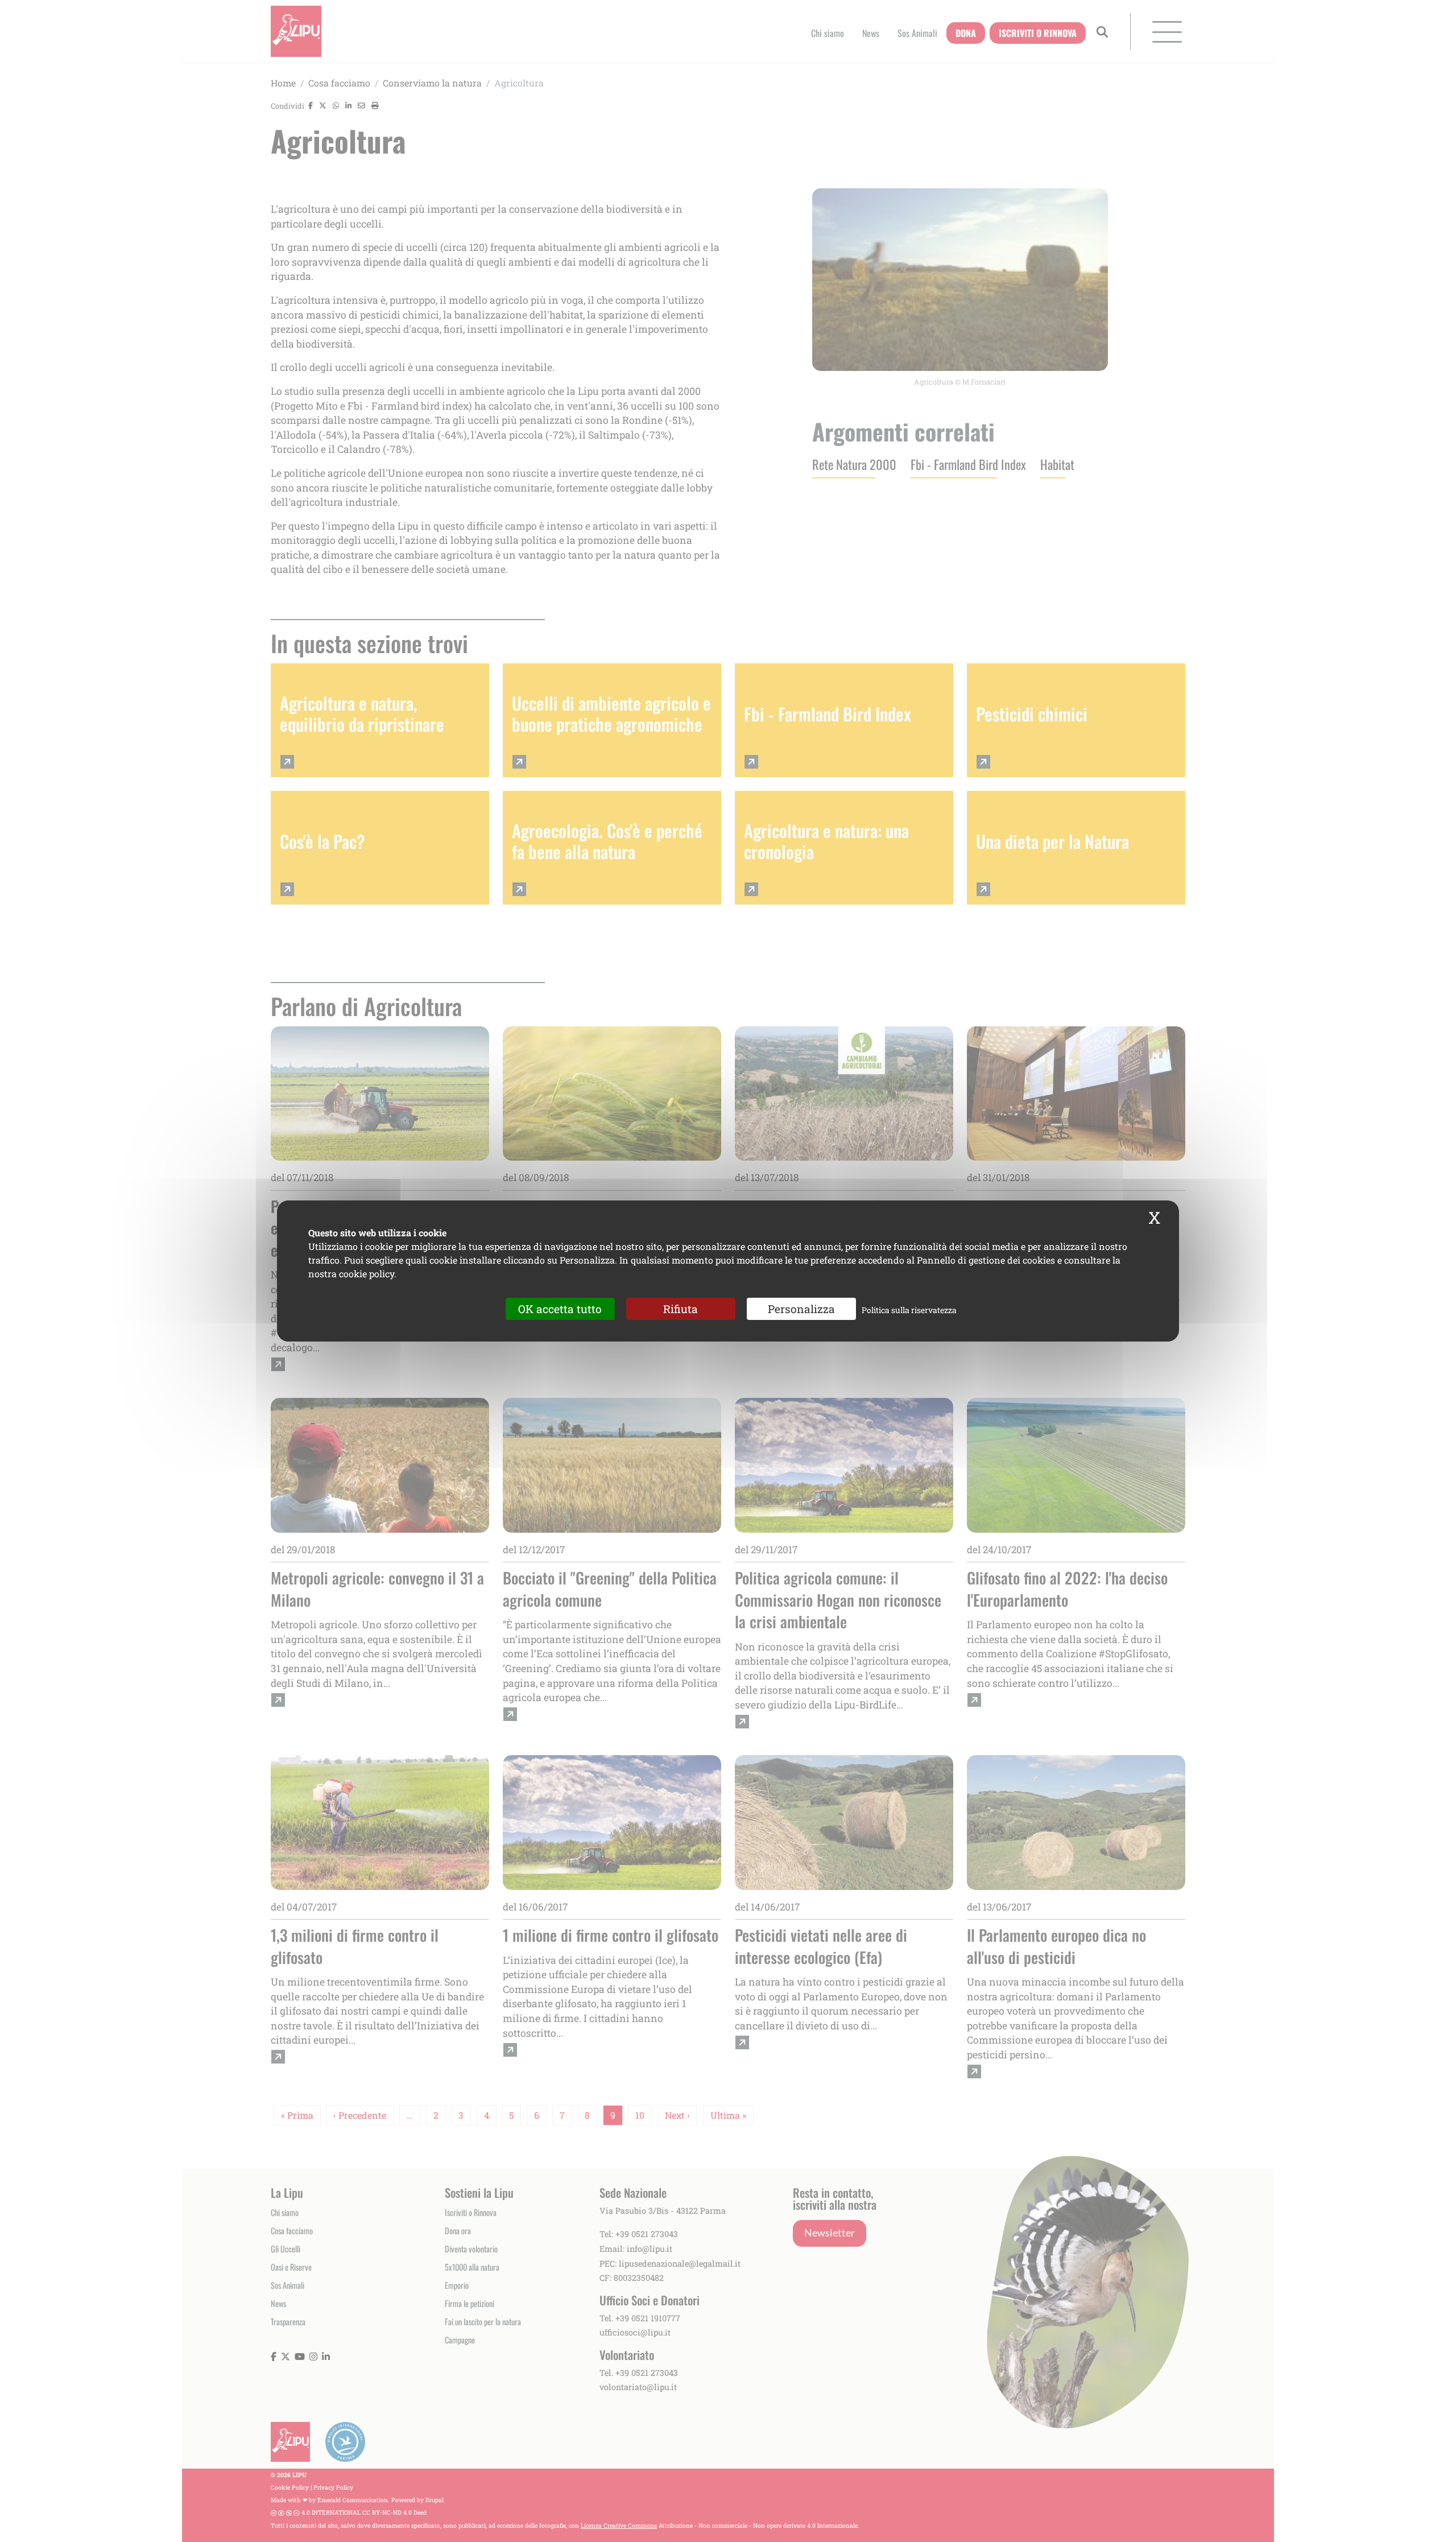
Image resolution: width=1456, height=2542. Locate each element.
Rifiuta (681, 1309)
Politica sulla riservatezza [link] (909, 1310)
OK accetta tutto (560, 1309)
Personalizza (801, 1309)
